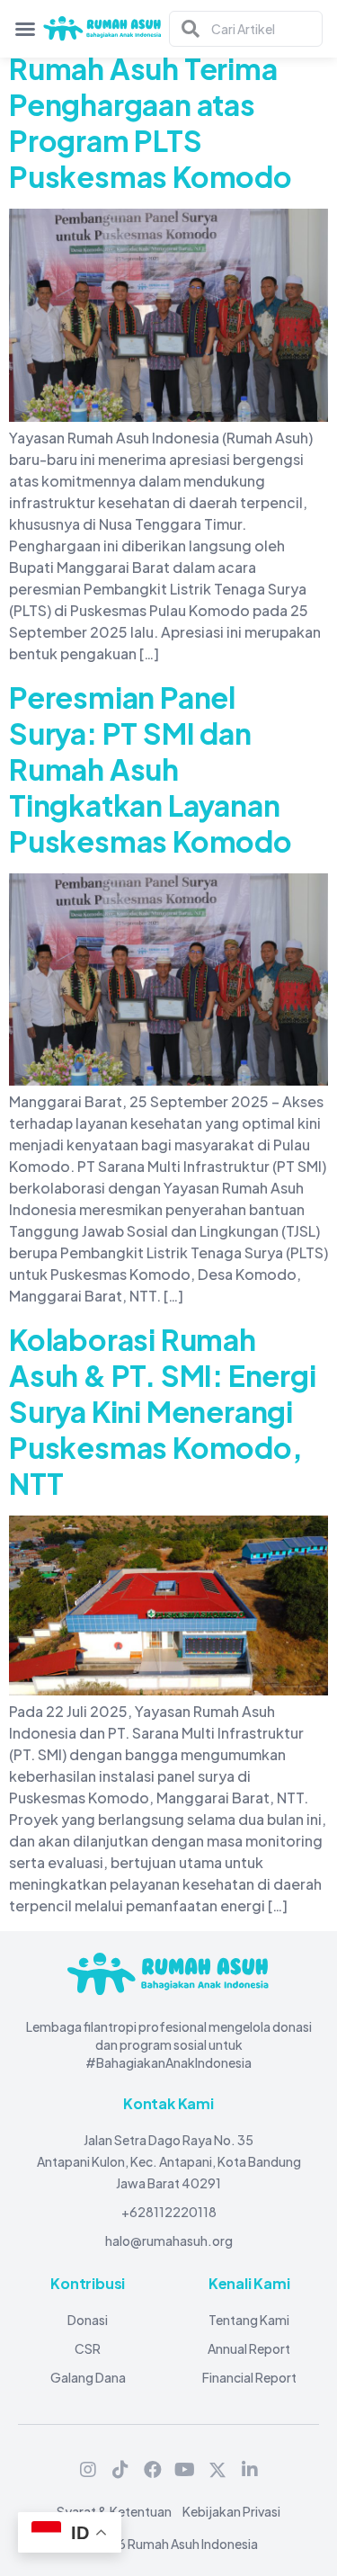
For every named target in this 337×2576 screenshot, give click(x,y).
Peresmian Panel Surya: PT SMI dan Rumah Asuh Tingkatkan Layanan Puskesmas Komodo (151, 769)
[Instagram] (88, 2470)
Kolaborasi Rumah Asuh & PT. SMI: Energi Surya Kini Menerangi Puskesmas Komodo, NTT (163, 1411)
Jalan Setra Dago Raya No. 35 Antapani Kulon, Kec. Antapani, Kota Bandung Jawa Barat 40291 (169, 2161)
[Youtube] (185, 2470)
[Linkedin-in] (250, 2470)
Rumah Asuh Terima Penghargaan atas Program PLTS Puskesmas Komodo (151, 122)
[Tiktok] (120, 2470)
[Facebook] (153, 2470)
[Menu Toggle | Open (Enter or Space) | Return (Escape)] (25, 29)
